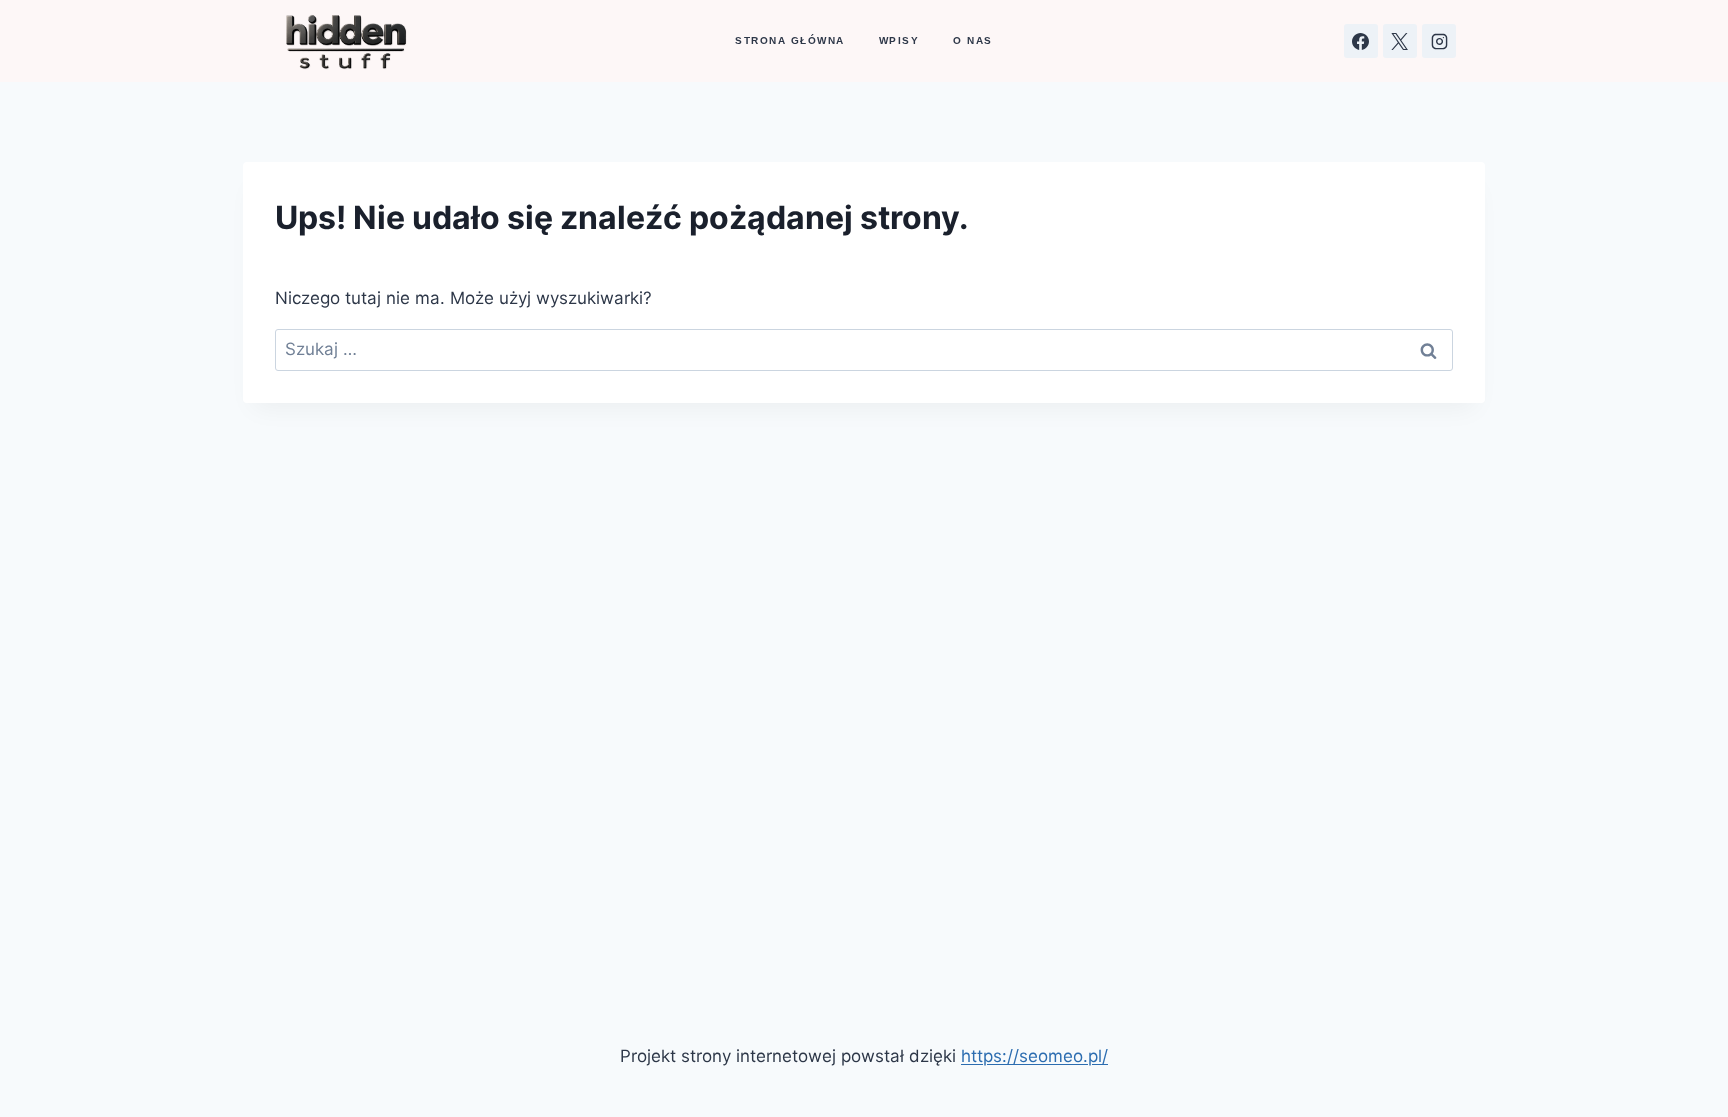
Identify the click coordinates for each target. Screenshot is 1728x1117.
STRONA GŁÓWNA (790, 40)
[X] (1400, 41)
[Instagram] (1439, 41)
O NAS (973, 40)
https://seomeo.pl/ (1034, 1056)
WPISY (899, 40)
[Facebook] (1361, 41)
